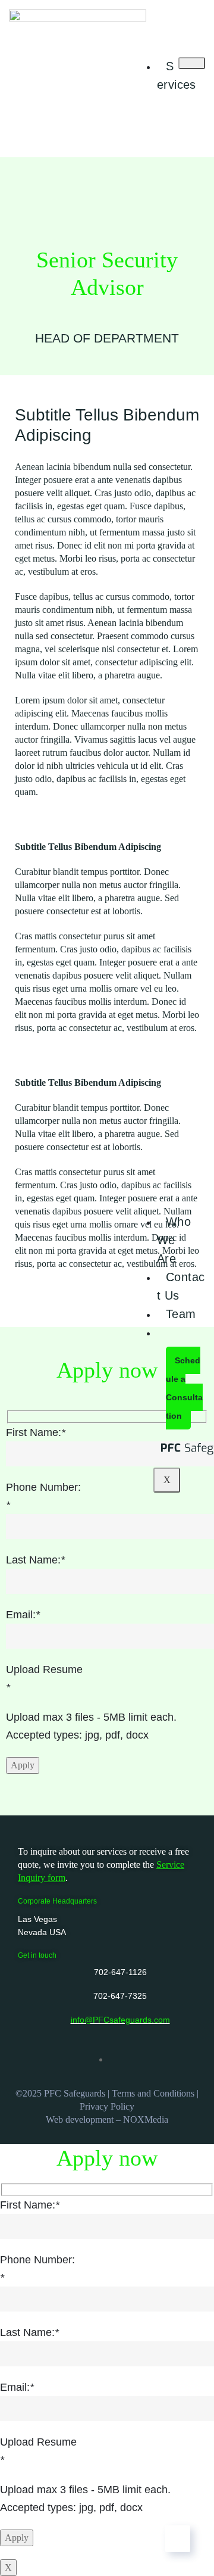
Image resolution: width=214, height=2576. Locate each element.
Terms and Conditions (153, 2093)
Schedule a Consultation (184, 1388)
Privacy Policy (107, 2106)
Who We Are (174, 1240)
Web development (80, 2119)
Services (177, 75)
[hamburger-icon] (192, 63)
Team (181, 1314)
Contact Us (181, 1286)
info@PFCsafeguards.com (120, 2020)
